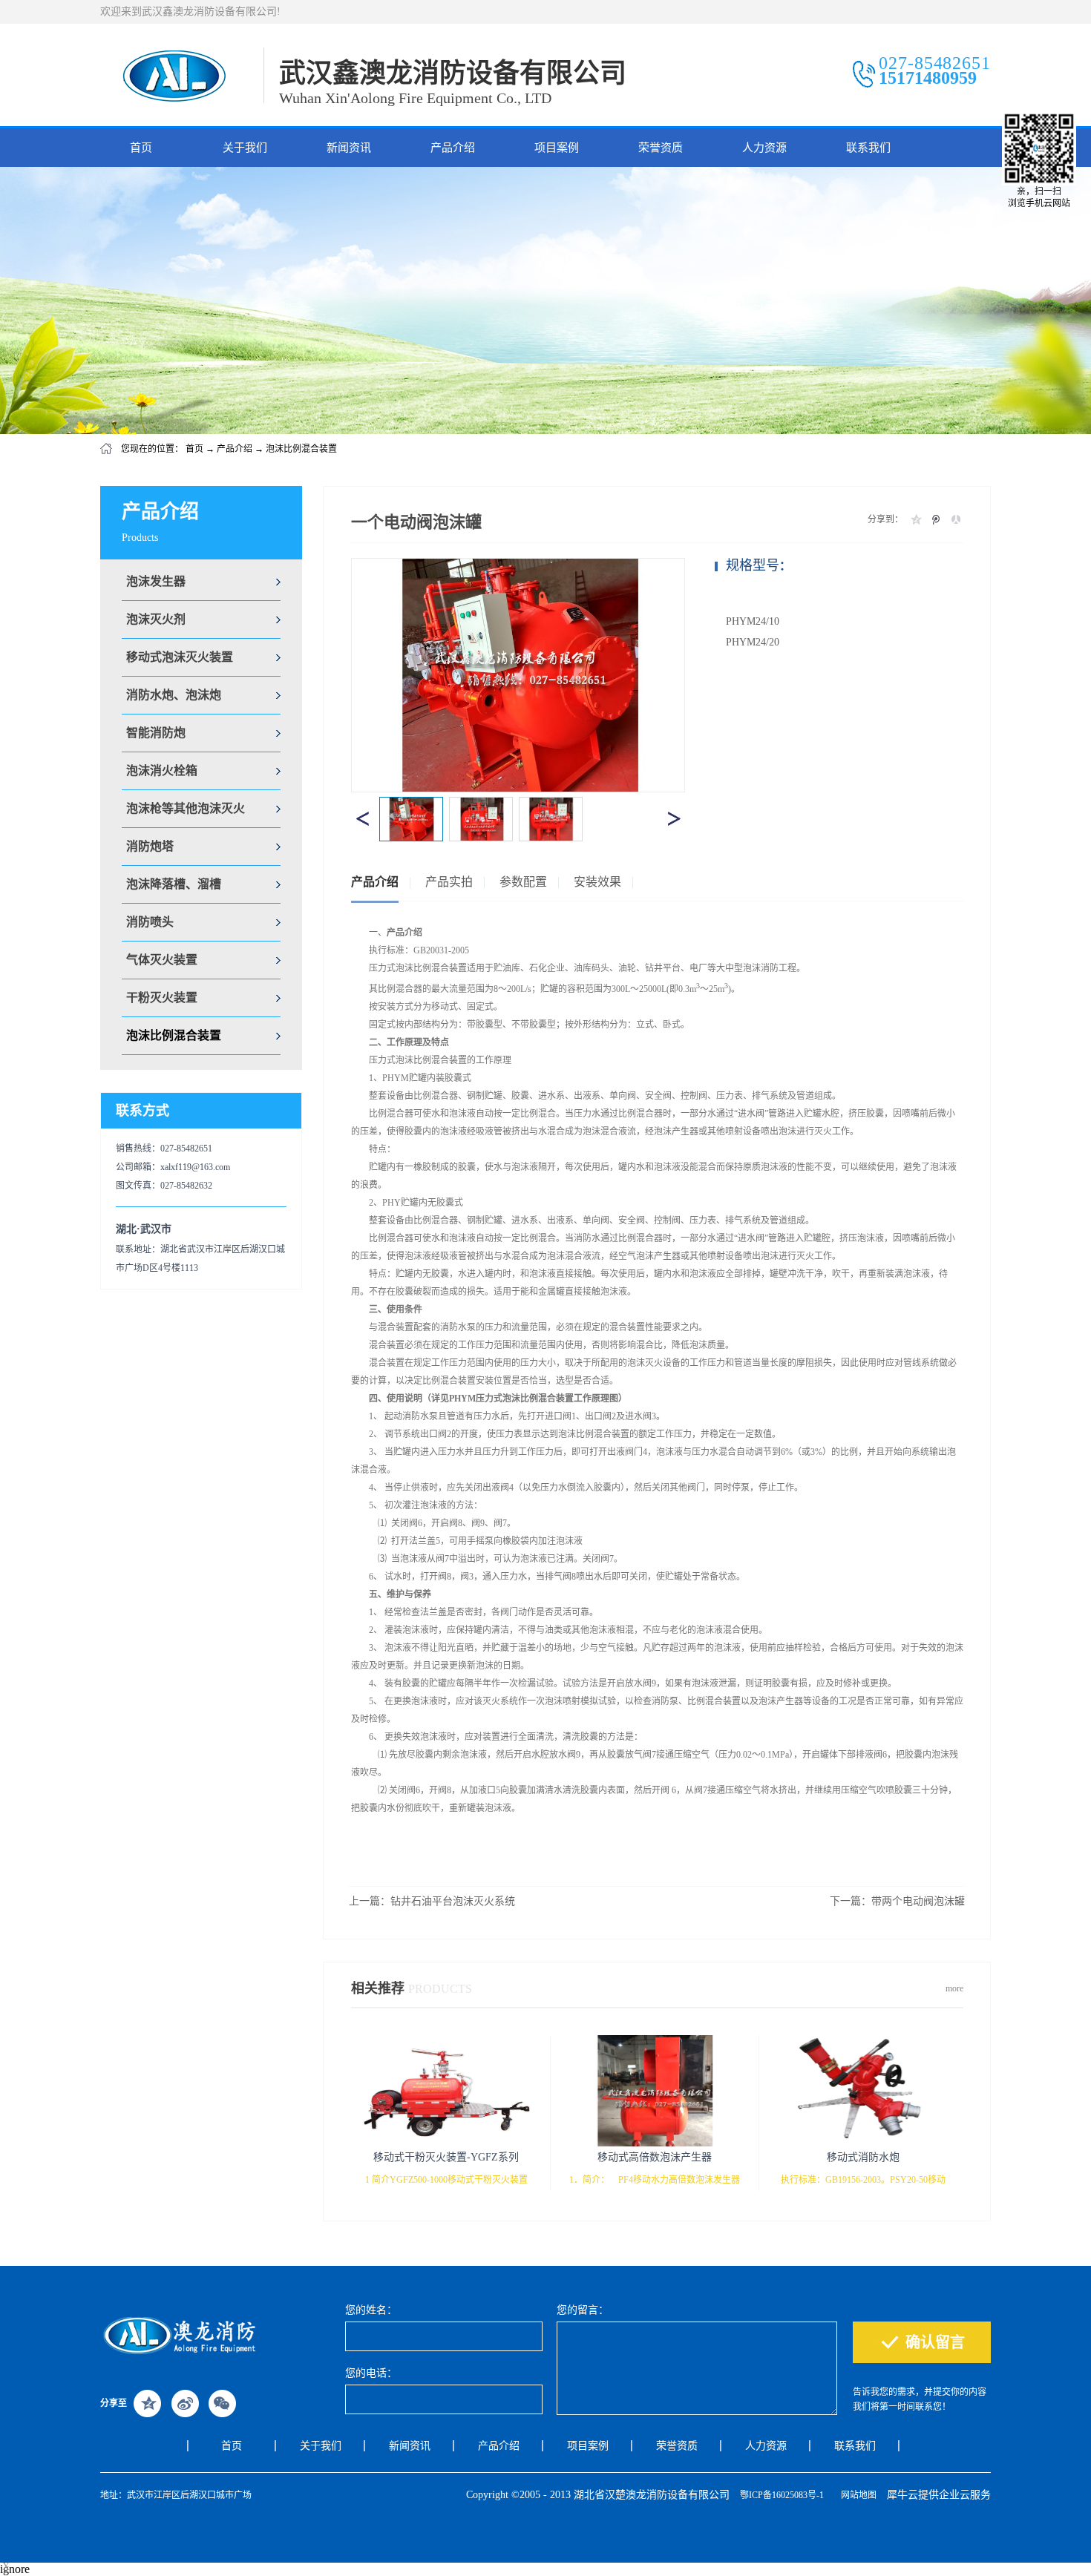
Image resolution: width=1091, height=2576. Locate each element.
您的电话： (371, 2373)
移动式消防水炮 (863, 2157)
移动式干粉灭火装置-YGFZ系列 (446, 2157)
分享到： (885, 519)
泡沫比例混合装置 (301, 449)
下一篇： (897, 1901)
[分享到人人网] (956, 519)
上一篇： (432, 1901)
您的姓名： (371, 2310)
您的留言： (583, 2310)
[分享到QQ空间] (915, 519)
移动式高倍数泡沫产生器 (655, 2157)
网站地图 (856, 2495)
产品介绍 (235, 449)
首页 (141, 148)
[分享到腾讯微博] (936, 519)
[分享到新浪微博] (185, 2403)
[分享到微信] (222, 2403)
